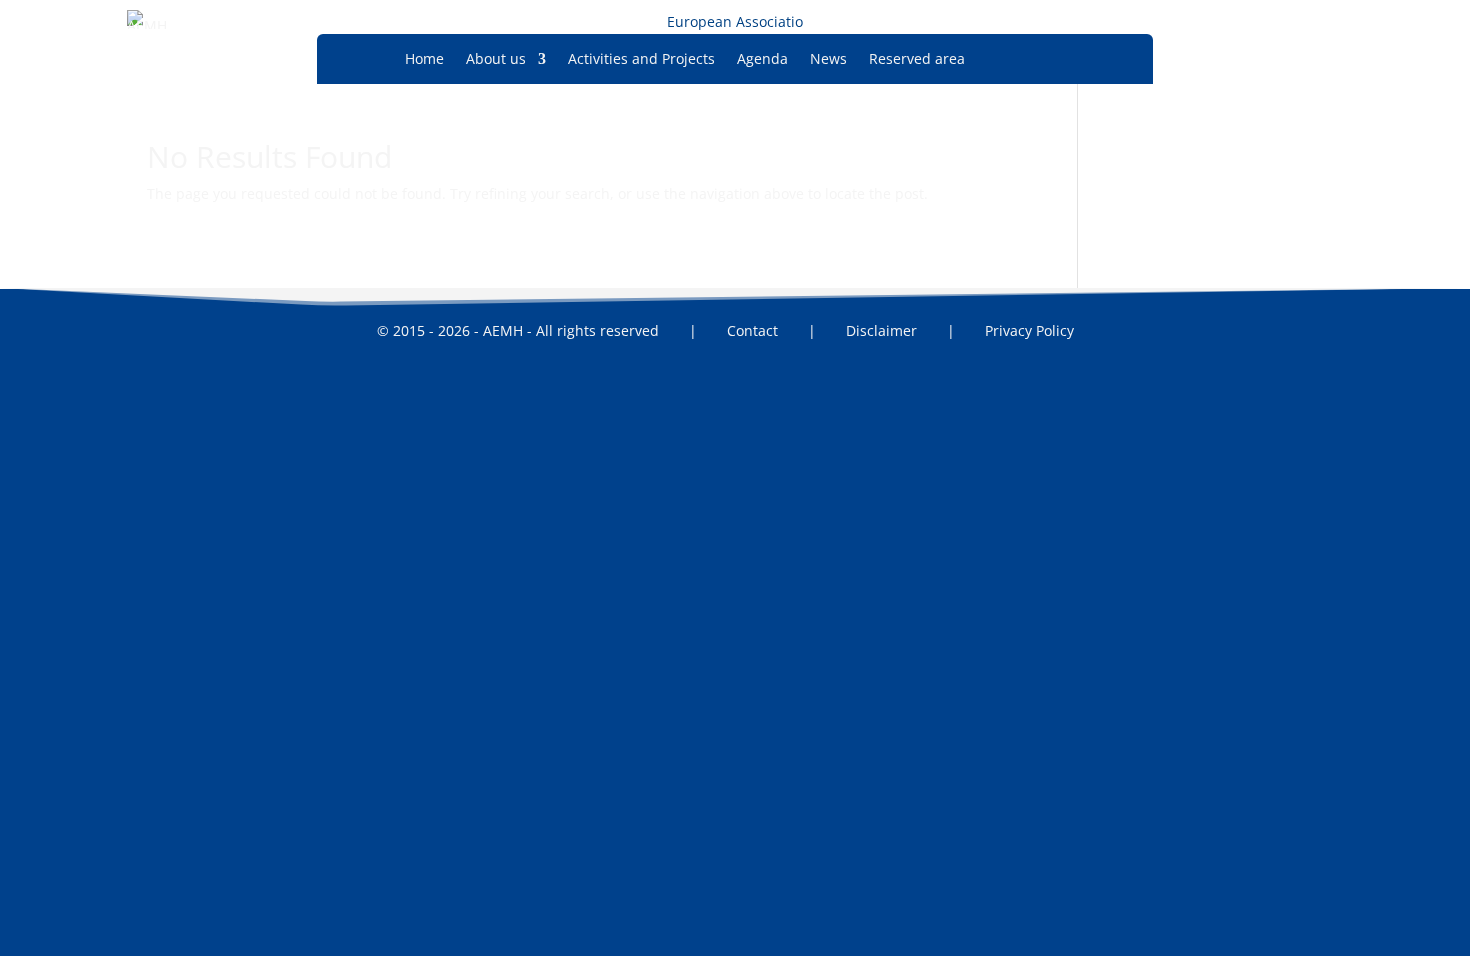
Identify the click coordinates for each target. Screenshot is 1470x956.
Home (424, 60)
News (828, 60)
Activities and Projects (641, 60)
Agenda (762, 60)
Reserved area (917, 60)
